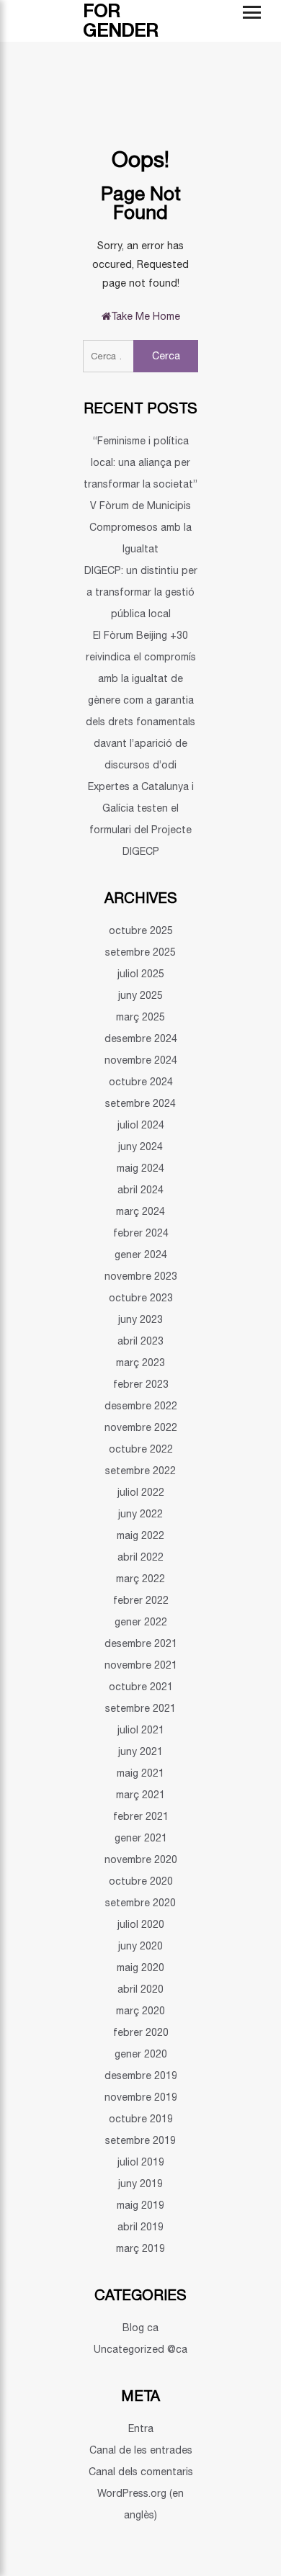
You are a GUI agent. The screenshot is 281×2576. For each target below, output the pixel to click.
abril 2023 (140, 1341)
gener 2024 (141, 1255)
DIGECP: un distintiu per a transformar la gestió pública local (141, 592)
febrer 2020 (141, 2032)
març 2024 (140, 1211)
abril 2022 (140, 1557)
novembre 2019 (141, 2097)
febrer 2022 (141, 1600)
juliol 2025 (141, 974)
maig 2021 (140, 1773)
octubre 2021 (141, 1687)
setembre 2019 (140, 2140)
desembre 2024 (141, 1038)
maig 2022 (140, 1535)
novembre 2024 (141, 1060)
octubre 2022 (141, 1449)
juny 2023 (140, 1319)
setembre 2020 (140, 1903)
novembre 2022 (141, 1427)
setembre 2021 (140, 1708)
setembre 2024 (140, 1103)
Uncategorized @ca (140, 2349)
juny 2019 (140, 2184)
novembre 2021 (141, 1665)
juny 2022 (140, 1514)
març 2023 (140, 1363)
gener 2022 (141, 1622)
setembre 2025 (140, 952)
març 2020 (140, 2011)
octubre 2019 (141, 2119)
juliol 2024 (141, 1125)
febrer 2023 (141, 1384)
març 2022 (140, 1579)
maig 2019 (140, 2205)
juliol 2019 (141, 2162)
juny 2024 (140, 1146)
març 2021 (140, 1795)
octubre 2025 (141, 930)
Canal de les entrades (141, 2450)
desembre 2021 (141, 1643)
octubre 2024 (141, 1082)
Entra (141, 2428)
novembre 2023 (141, 1276)
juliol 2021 (141, 1730)
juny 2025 (140, 995)
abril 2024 (140, 1190)
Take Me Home (146, 316)
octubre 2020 (141, 1881)
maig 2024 (140, 1168)
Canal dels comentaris (141, 2472)
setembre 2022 (140, 1471)
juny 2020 (140, 1946)
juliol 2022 (141, 1492)
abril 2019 (140, 2227)
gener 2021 (141, 1838)
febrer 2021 (141, 1816)
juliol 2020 (141, 1924)
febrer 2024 (141, 1233)
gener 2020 (141, 2054)
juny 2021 (140, 1751)
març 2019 (140, 2248)
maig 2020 (140, 1967)
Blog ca (140, 2328)
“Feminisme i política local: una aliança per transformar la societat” (140, 462)
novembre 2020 (141, 1859)
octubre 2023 (141, 1298)
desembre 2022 (141, 1406)
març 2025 (140, 1017)
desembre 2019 (141, 2075)
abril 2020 (140, 1989)
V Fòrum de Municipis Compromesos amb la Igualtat (140, 527)
